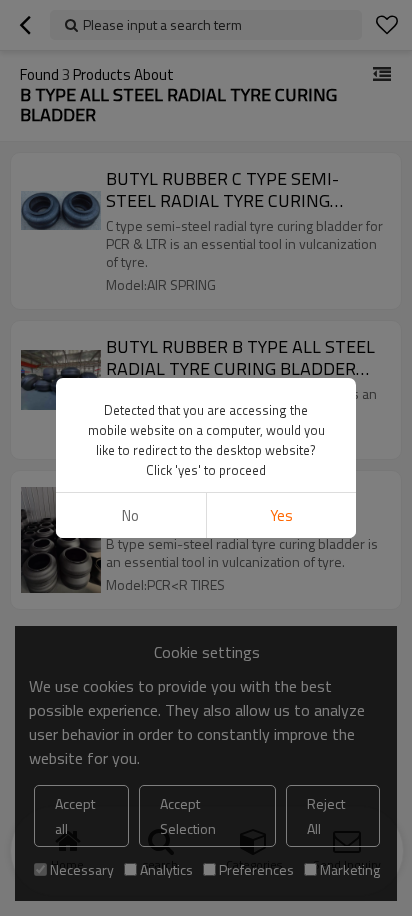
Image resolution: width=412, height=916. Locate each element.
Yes (281, 515)
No (130, 515)
